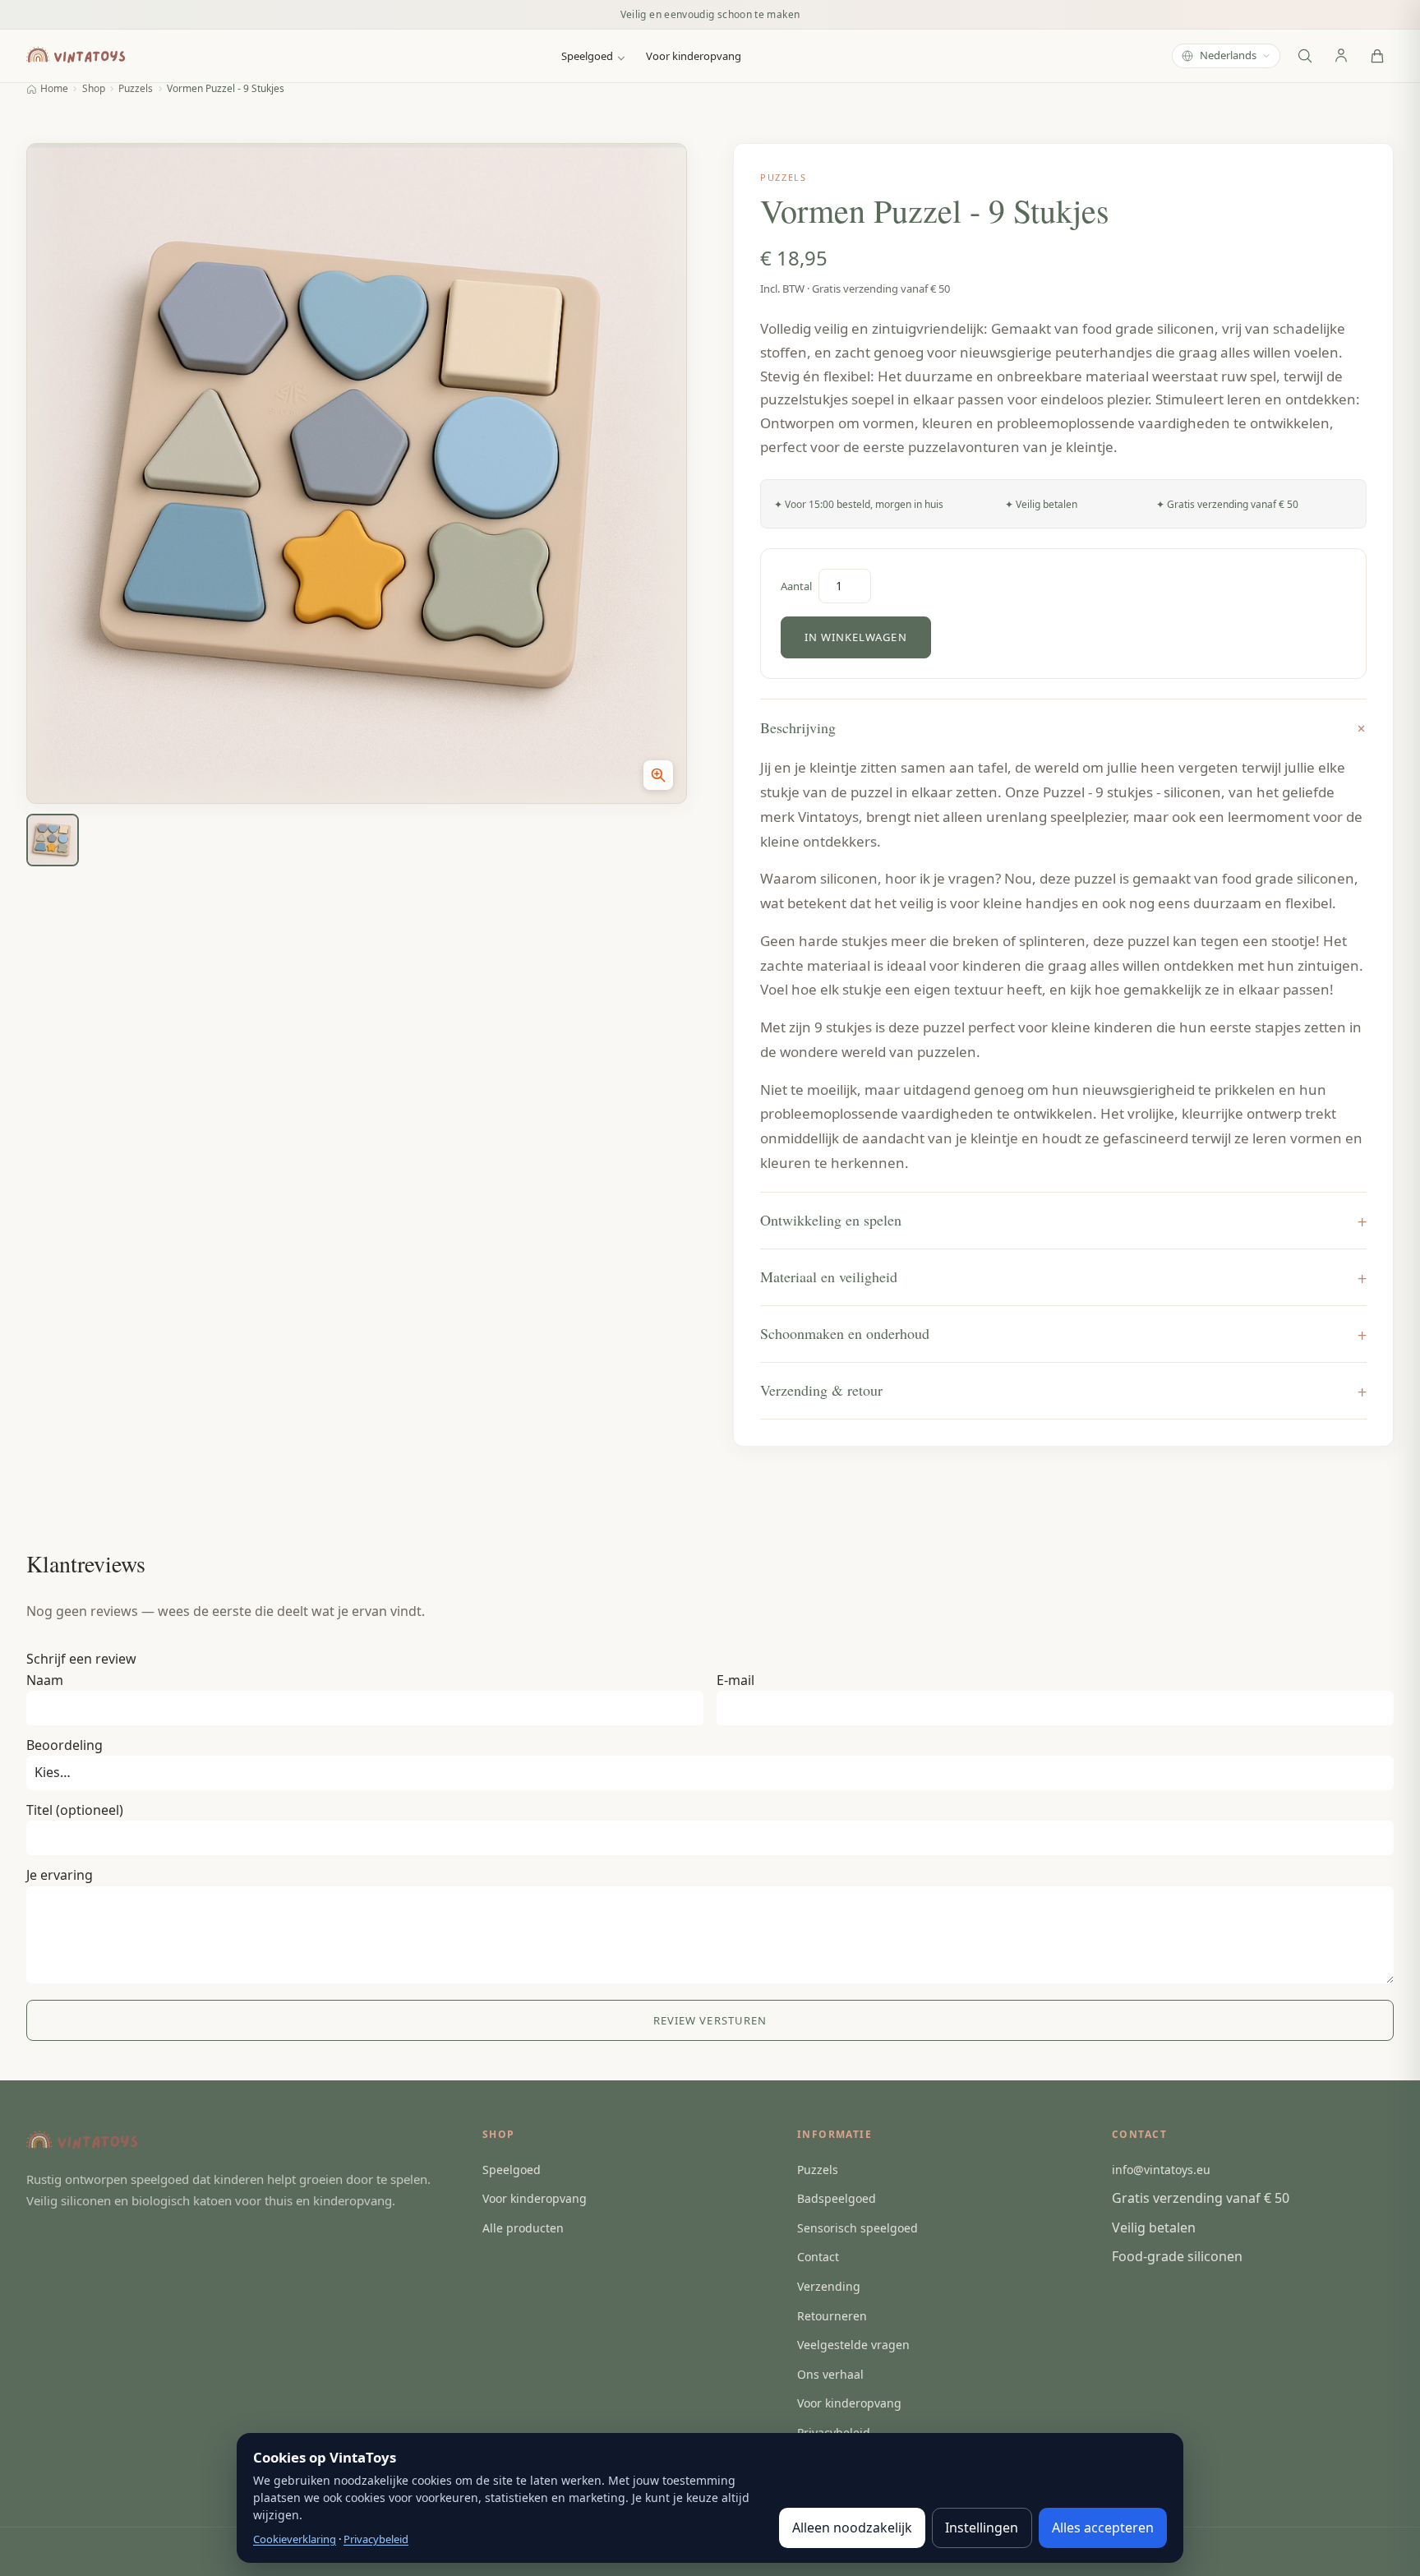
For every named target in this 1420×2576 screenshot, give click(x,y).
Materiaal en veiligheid (829, 1276)
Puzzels (136, 89)
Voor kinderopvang (694, 56)
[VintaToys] (79, 56)
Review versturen (710, 2020)
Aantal (796, 586)
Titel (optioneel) (75, 1810)
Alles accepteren (1103, 2528)
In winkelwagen (856, 637)
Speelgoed (587, 56)
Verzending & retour (821, 1390)
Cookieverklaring (295, 2539)
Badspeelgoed (837, 2198)
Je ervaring (60, 1875)
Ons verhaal (830, 2374)
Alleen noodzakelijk (852, 2528)
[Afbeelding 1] (53, 840)
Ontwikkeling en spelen (831, 1220)
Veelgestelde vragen (853, 2345)
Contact (818, 2257)
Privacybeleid (376, 2539)
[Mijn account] (1341, 56)
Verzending (829, 2286)
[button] (357, 473)
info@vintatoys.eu (1161, 2170)
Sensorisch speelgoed (858, 2228)
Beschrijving (798, 727)
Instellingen (982, 2528)
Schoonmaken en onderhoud (845, 1333)
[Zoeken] (1305, 56)
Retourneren (832, 2316)
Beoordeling (65, 1745)
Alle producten (523, 2228)
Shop (94, 89)
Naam (45, 1680)
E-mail (735, 1680)
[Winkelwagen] (1377, 56)
